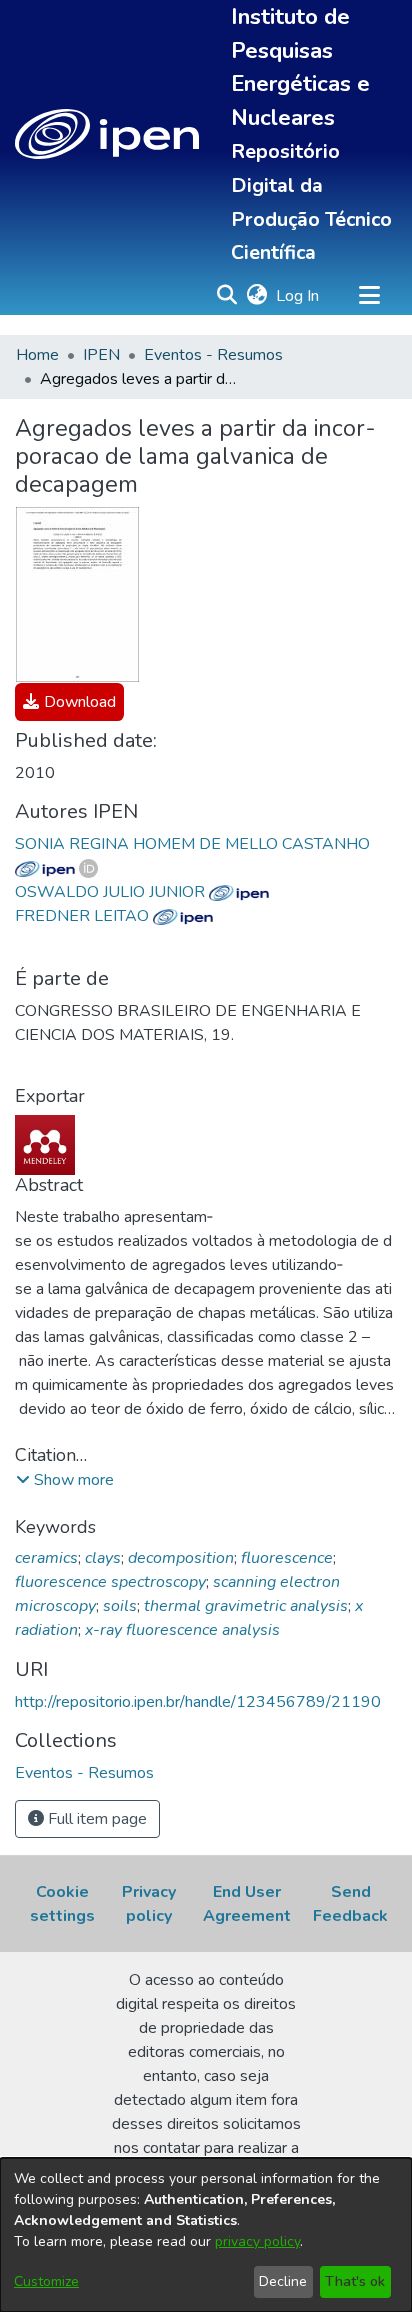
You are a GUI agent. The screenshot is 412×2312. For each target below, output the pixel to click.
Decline (283, 2281)
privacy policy (257, 2241)
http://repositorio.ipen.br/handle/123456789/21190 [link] (198, 1702)
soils (120, 1606)
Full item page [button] (95, 1819)
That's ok (355, 2281)
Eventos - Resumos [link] (213, 355)
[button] (107, 134)
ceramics (46, 1558)
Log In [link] (298, 296)
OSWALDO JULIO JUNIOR (112, 892)
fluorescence (287, 1558)
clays (103, 1558)
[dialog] (206, 2235)
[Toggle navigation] (369, 296)
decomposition (181, 1558)
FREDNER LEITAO (84, 916)
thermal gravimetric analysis (246, 1606)
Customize (46, 2281)
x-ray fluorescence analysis (182, 1630)
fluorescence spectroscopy (110, 1582)
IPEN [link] (101, 355)
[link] (69, 702)
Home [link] (37, 355)
